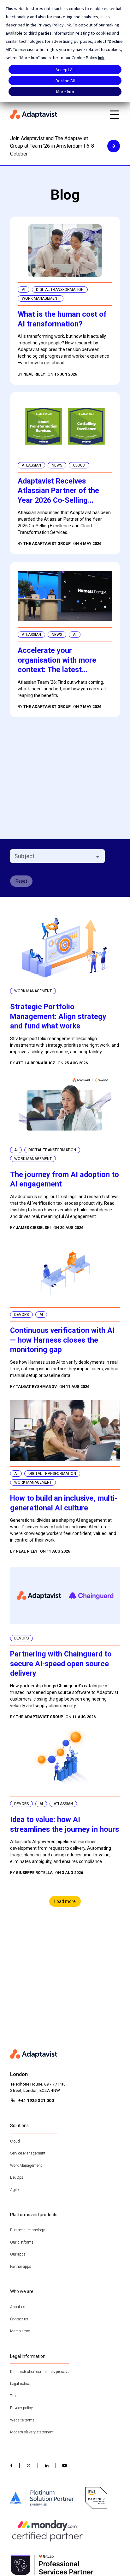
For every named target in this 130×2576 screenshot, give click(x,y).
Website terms (22, 2420)
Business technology (27, 2230)
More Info (65, 92)
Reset (21, 881)
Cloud (15, 2141)
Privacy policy (21, 2408)
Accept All (65, 70)
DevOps (17, 2177)
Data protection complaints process (39, 2372)
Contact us (19, 2319)
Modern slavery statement (32, 2432)
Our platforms (22, 2242)
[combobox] (52, 856)
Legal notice (20, 2384)
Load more (65, 1901)
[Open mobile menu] (114, 115)
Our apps (18, 2254)
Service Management (28, 2153)
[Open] (98, 857)
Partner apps (21, 2267)
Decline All (65, 81)
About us (18, 2307)
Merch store (20, 2331)
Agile (14, 2190)
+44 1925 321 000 (36, 2100)
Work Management (26, 2166)
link (68, 25)
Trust (15, 2396)
